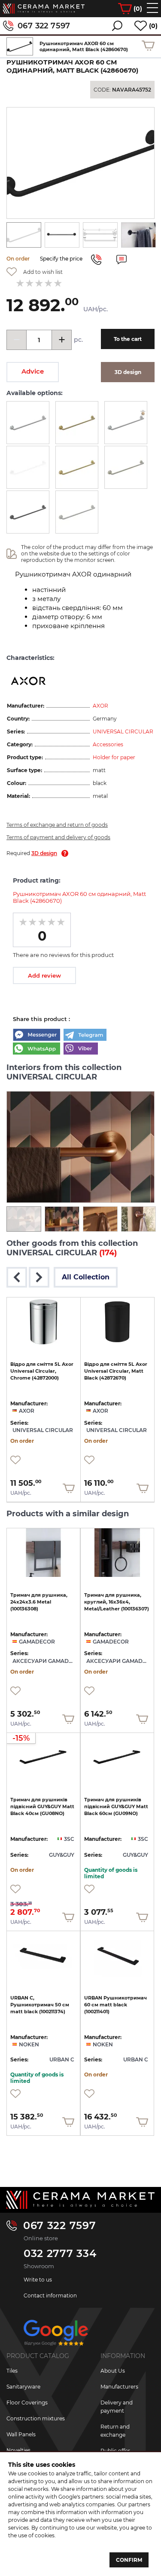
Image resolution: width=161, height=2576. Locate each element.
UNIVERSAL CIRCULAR (123, 731)
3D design (44, 853)
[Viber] (81, 1049)
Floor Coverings (27, 2403)
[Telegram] (85, 1036)
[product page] (44, 1322)
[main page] (44, 9)
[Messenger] (36, 1036)
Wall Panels (21, 2434)
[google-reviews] (56, 2336)
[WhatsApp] (36, 1049)
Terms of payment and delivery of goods (58, 837)
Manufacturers (119, 2387)
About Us (113, 2371)
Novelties (18, 2450)
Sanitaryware (23, 2387)
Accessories (108, 744)
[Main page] (80, 2200)
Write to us (38, 2280)
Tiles (12, 2371)
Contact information (50, 2295)
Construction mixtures (36, 2418)
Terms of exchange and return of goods (57, 825)
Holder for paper (114, 757)
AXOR (100, 706)
